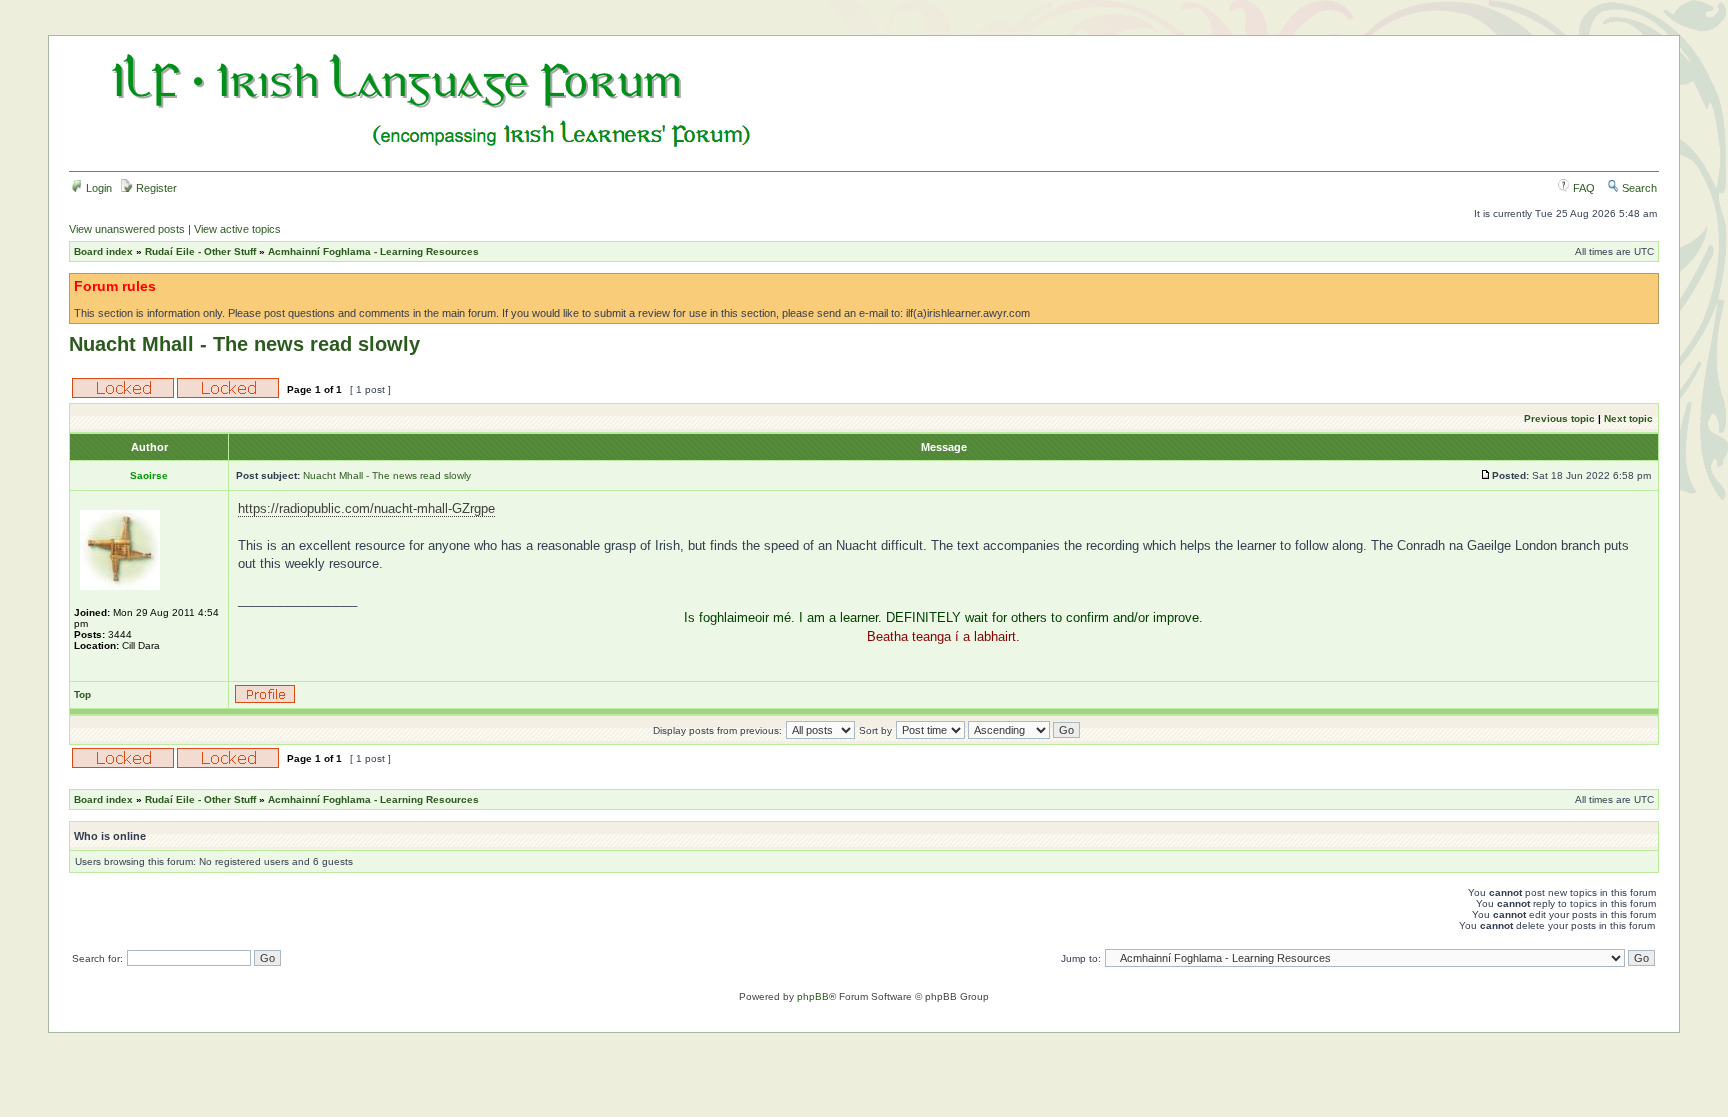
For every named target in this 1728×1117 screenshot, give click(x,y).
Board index (103, 251)
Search (1638, 188)
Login (97, 188)
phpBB (813, 996)
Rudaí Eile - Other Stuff (200, 251)
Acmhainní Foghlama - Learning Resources (373, 251)
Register (155, 188)
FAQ (1582, 188)
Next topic (1628, 418)
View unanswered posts (127, 229)
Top (82, 694)
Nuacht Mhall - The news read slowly (244, 344)
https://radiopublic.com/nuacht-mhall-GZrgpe (366, 508)
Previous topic (1559, 418)
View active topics (237, 229)
